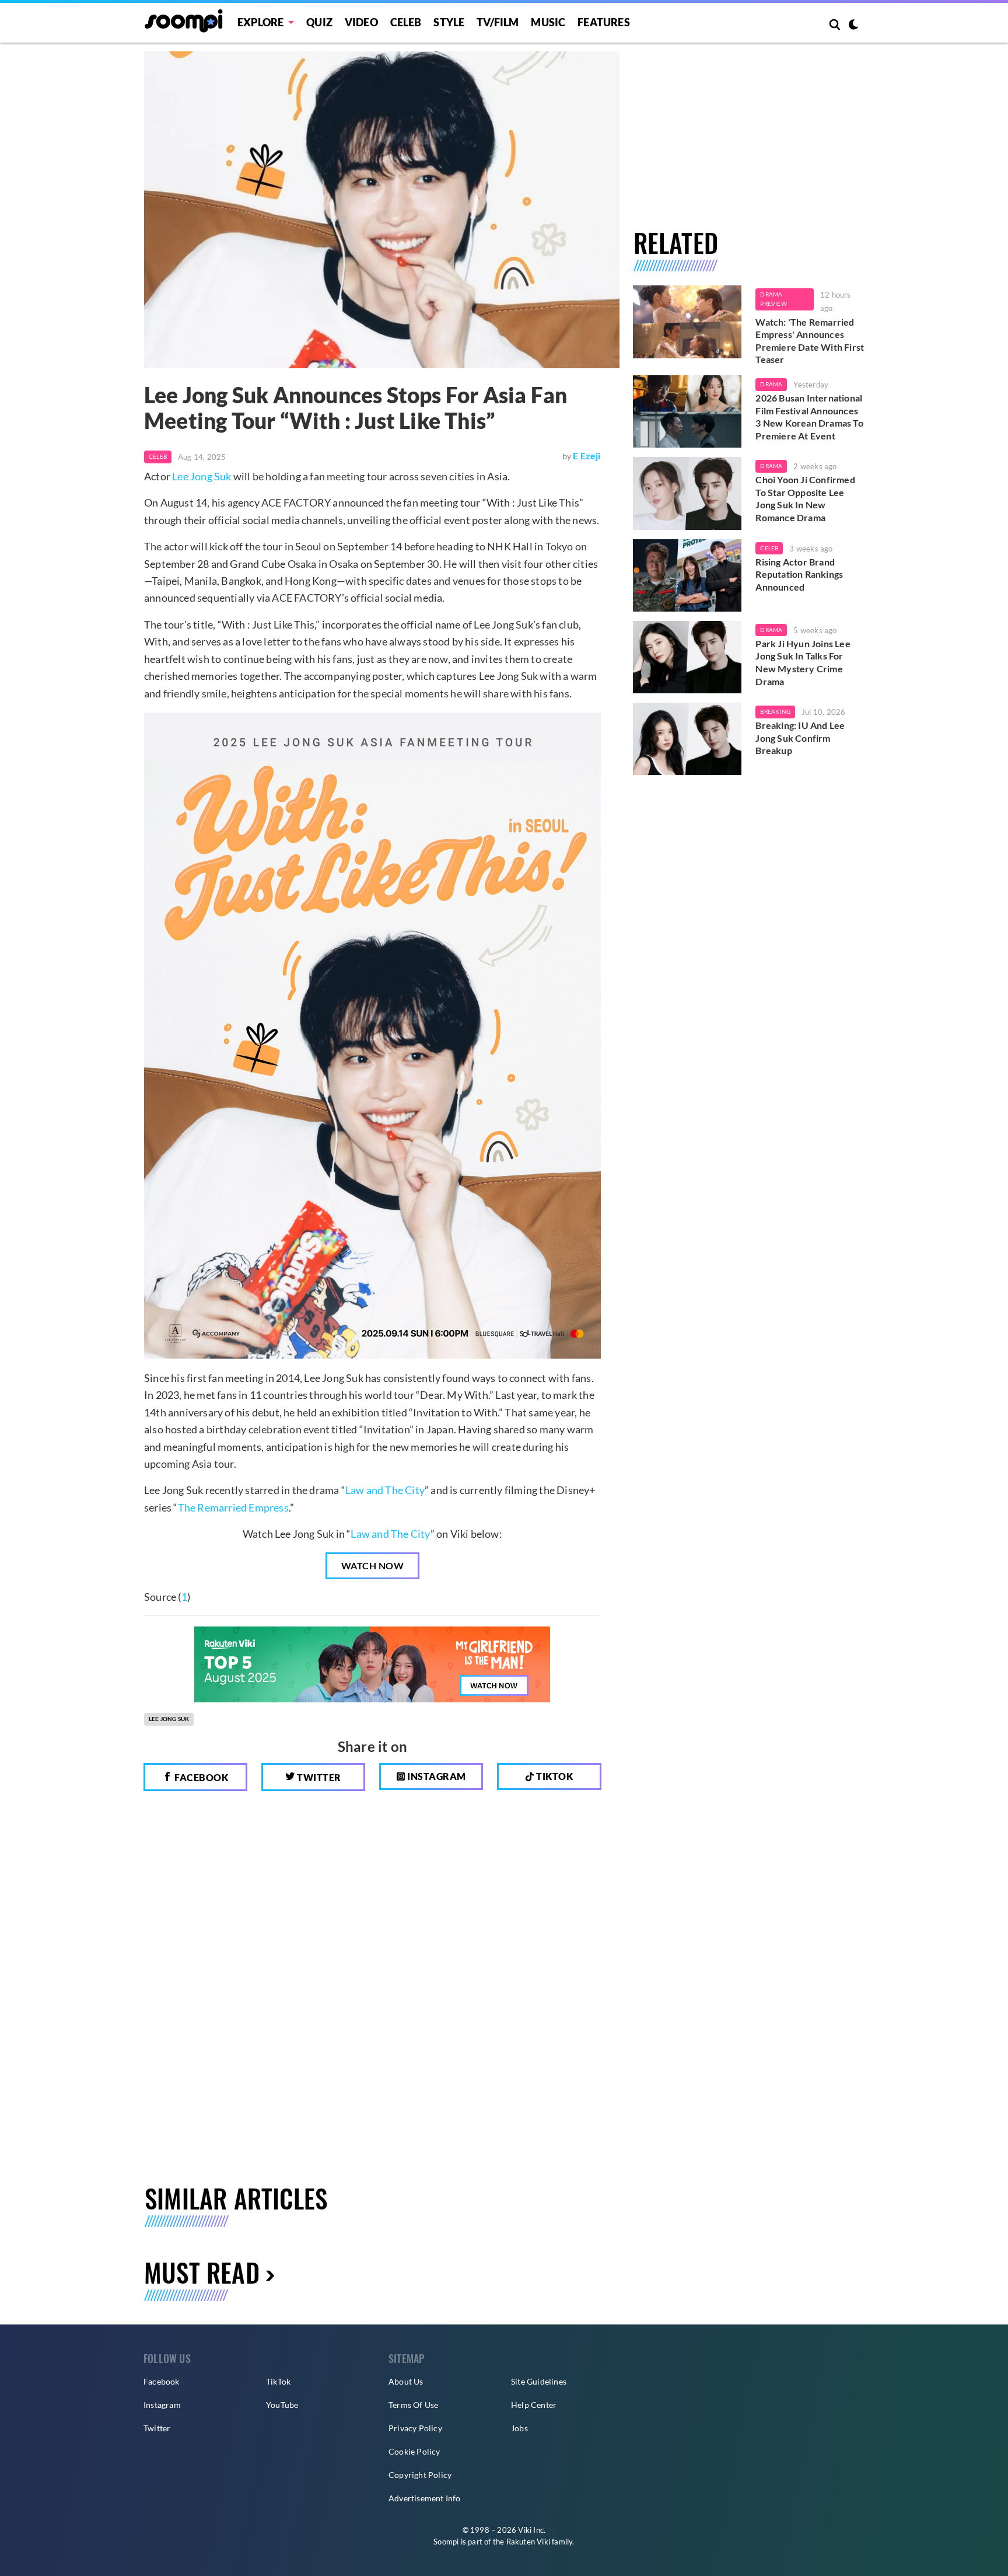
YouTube (282, 2405)
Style (449, 22)
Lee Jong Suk (202, 476)
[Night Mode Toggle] (853, 26)
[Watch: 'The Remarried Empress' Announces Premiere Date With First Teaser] (687, 322)
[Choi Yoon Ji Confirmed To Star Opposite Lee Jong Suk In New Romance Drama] (687, 493)
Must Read (202, 2272)
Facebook (201, 1777)
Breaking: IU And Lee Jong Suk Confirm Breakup (800, 738)
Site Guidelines (539, 2381)
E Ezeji (587, 455)
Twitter (318, 1777)
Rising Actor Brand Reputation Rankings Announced (799, 574)
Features (604, 22)
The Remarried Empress (233, 1507)
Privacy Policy (415, 2428)
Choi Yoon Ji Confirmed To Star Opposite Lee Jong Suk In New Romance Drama (805, 498)
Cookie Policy (414, 2451)
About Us (406, 2381)
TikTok (278, 2381)
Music (548, 22)
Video (361, 22)
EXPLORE (260, 22)
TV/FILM (498, 22)
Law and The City (385, 1490)
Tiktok (554, 1776)
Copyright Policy (420, 2475)
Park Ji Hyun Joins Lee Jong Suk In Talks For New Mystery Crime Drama (803, 662)
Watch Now (373, 1566)
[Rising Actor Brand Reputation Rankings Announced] (687, 575)
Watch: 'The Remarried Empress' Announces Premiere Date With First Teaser (810, 341)
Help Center (534, 2405)
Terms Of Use (413, 2405)
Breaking (775, 711)
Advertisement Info (425, 2498)
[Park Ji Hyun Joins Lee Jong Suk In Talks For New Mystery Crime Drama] (687, 657)
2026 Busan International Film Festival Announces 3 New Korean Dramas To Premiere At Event (809, 417)
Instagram (436, 1776)
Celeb (406, 22)
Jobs (519, 2428)
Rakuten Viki (528, 2542)
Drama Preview (773, 299)
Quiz (319, 22)
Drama (771, 384)
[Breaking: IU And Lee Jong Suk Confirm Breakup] (687, 739)
